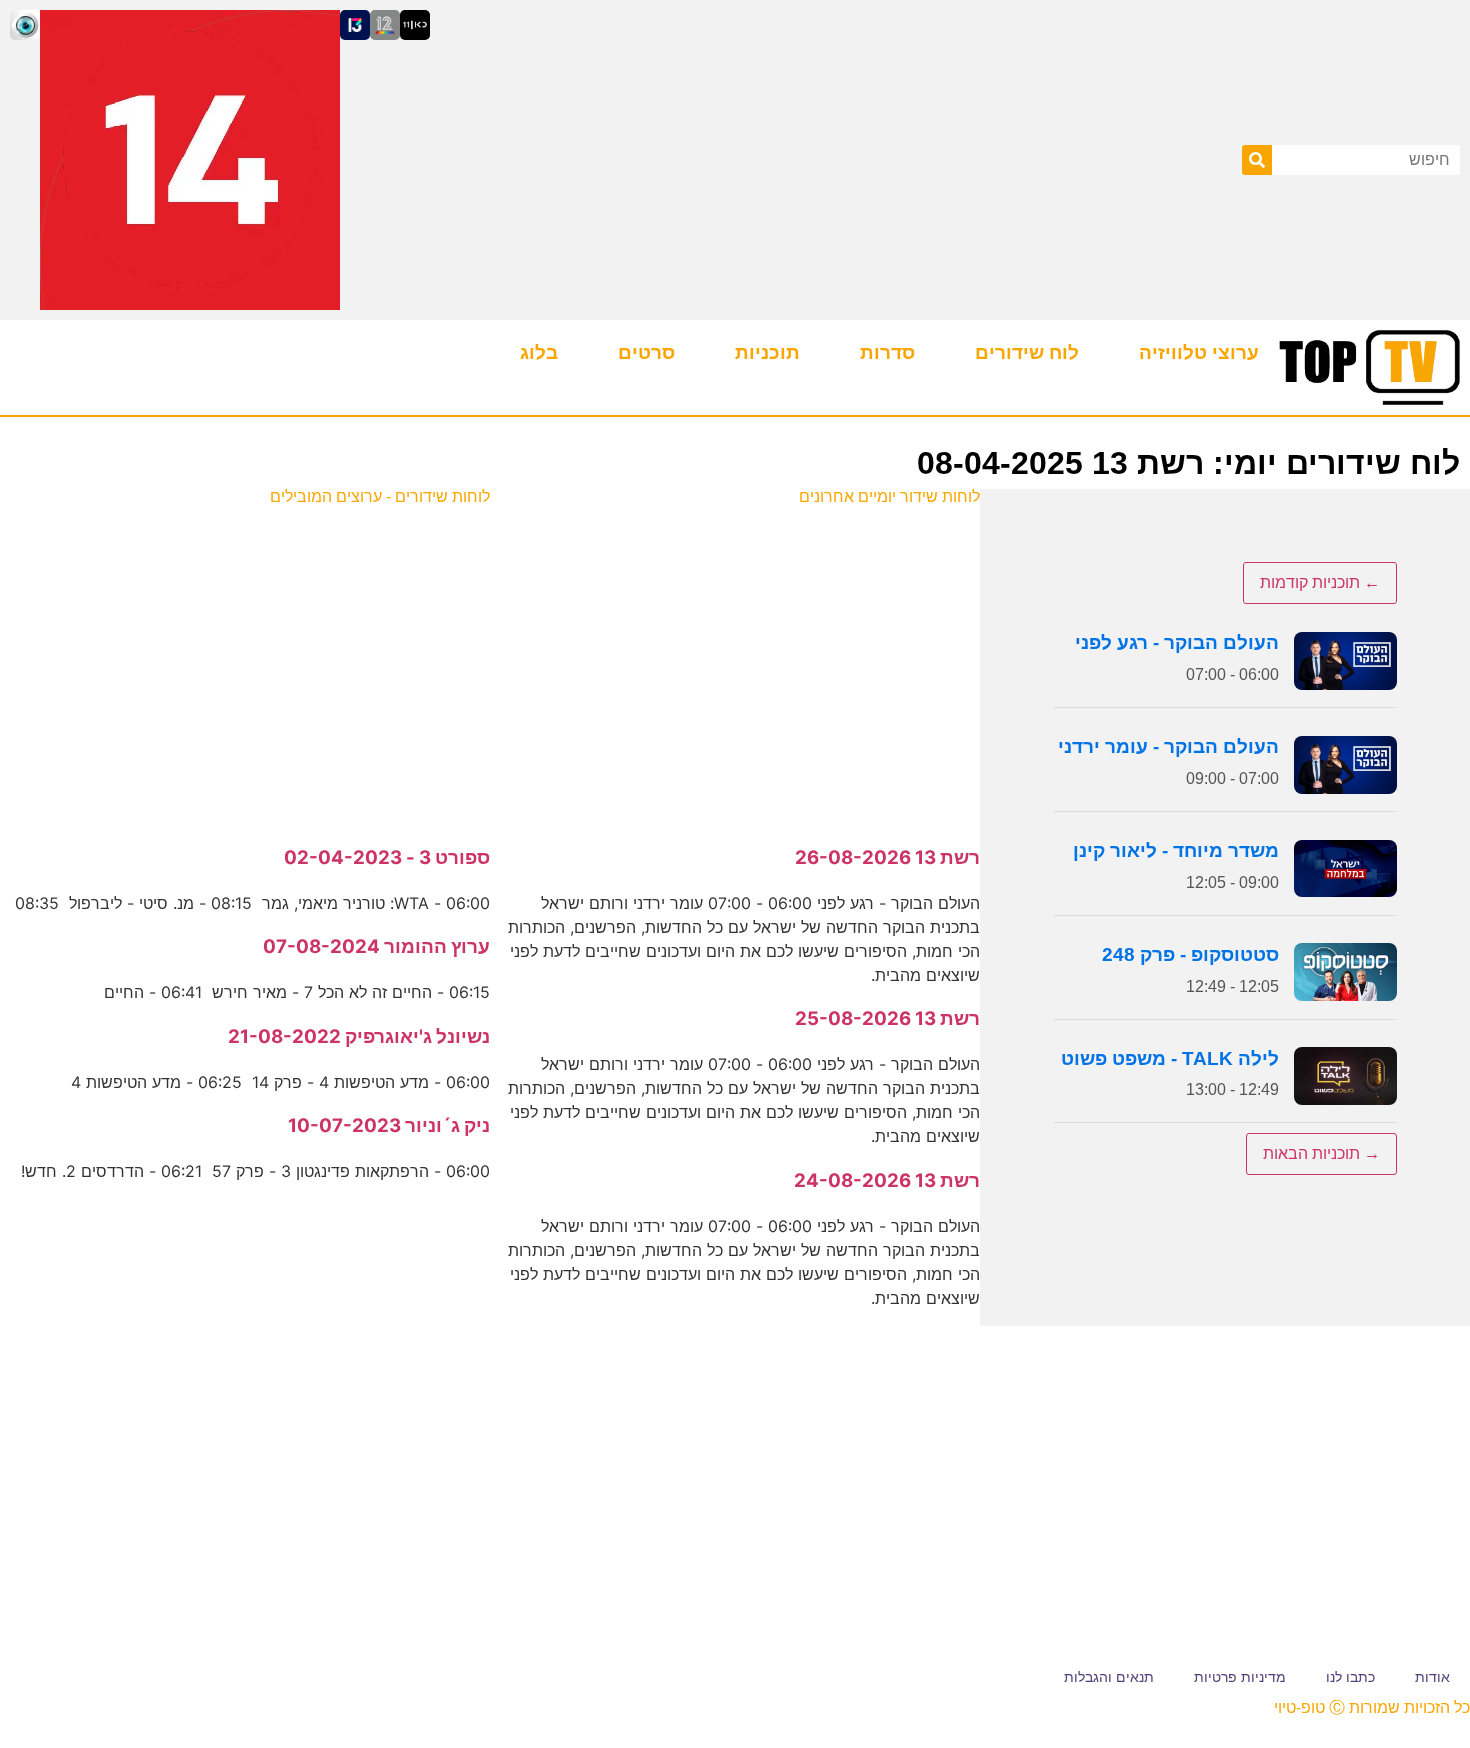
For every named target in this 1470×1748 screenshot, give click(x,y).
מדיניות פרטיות (1240, 1677)
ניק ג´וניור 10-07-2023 (389, 1125)
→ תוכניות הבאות (1321, 1153)
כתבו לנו (1350, 1677)
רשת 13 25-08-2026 (887, 1018)
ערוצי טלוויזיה (1199, 352)
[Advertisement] (735, 665)
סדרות (887, 352)
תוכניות (767, 352)
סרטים (646, 352)
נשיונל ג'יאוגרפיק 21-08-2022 (359, 1036)
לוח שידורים (1027, 352)
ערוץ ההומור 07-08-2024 (376, 946)
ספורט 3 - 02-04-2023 (387, 857)
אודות (1432, 1677)
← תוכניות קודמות (1320, 582)
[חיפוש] (1257, 160)
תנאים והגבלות (1109, 1677)
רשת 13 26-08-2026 (887, 857)
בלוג (539, 352)
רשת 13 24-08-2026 (887, 1180)
